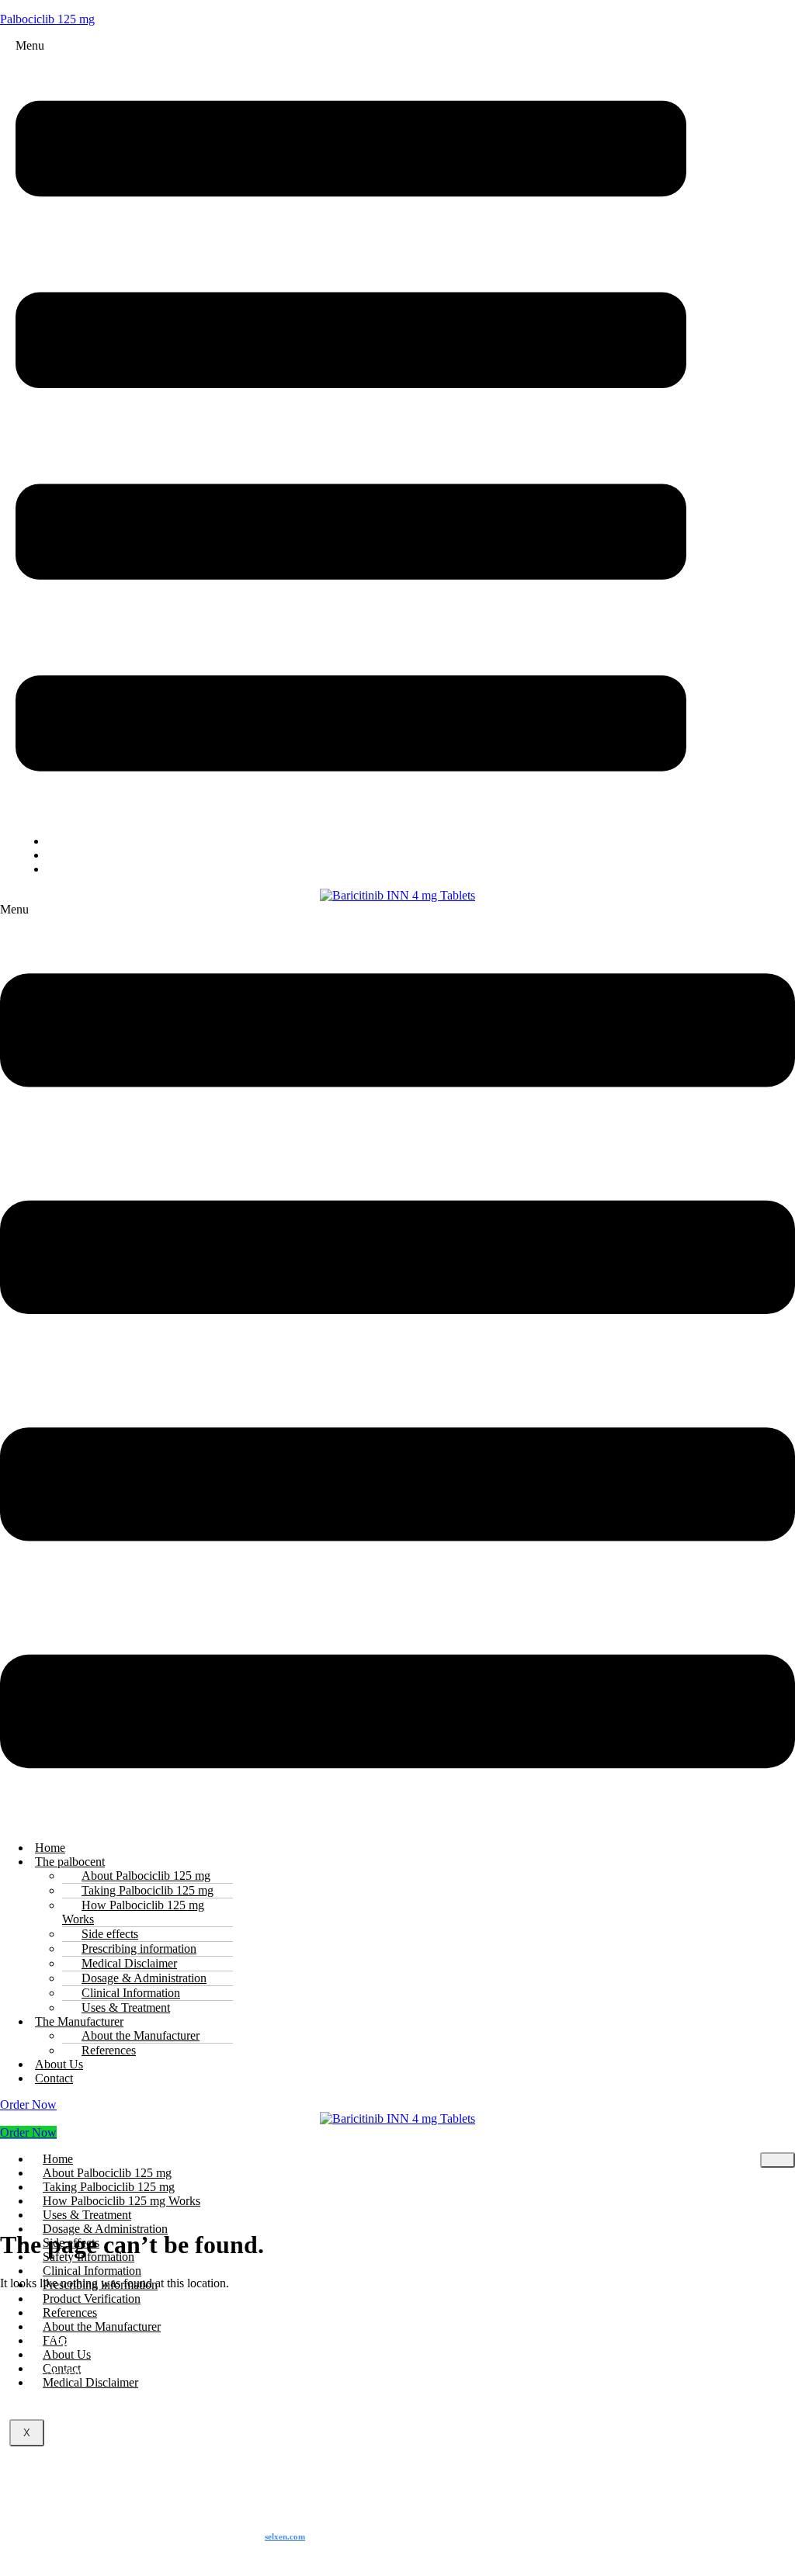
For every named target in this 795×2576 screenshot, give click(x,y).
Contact (54, 2078)
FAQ (71, 869)
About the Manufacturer (102, 2326)
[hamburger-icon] (778, 2160)
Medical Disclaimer (90, 2382)
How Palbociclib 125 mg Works (133, 1912)
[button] (351, 430)
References (109, 2050)
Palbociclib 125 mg (47, 19)
